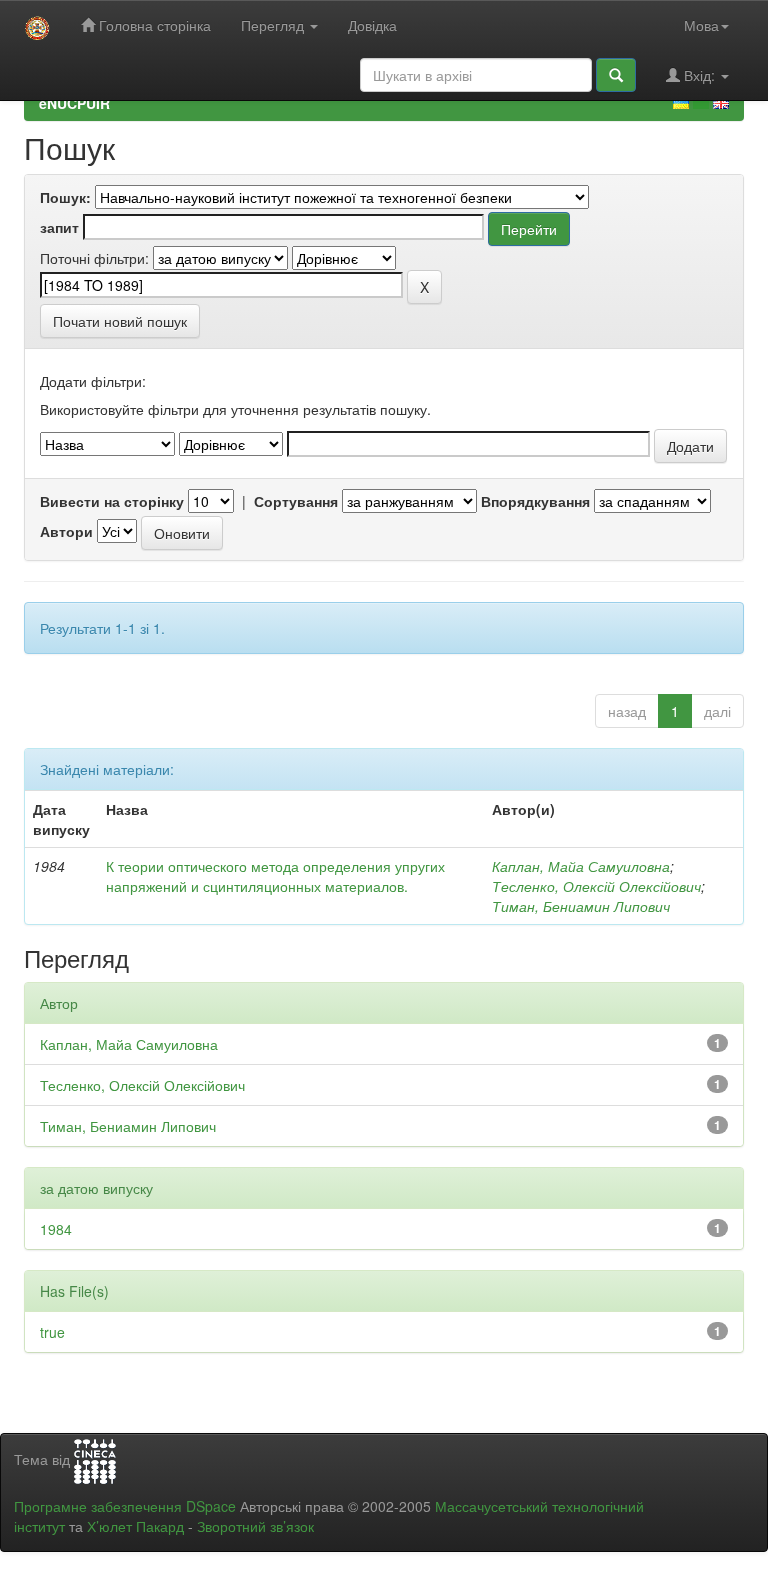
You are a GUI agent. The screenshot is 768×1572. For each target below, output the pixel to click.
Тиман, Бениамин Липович (581, 906)
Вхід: (699, 75)
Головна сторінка (153, 25)
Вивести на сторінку (112, 501)
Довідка (372, 25)
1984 (56, 1229)
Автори (66, 531)
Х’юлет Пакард (135, 1526)
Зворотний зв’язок (255, 1526)
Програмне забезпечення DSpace (125, 1506)
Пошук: (65, 197)
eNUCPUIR (74, 103)
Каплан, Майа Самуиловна (581, 866)
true (52, 1332)
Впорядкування (535, 501)
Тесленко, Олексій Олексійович (596, 886)
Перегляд (274, 25)
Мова (701, 25)
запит (59, 227)
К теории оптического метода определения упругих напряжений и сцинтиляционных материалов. (275, 876)
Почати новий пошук (120, 321)
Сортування (296, 501)
